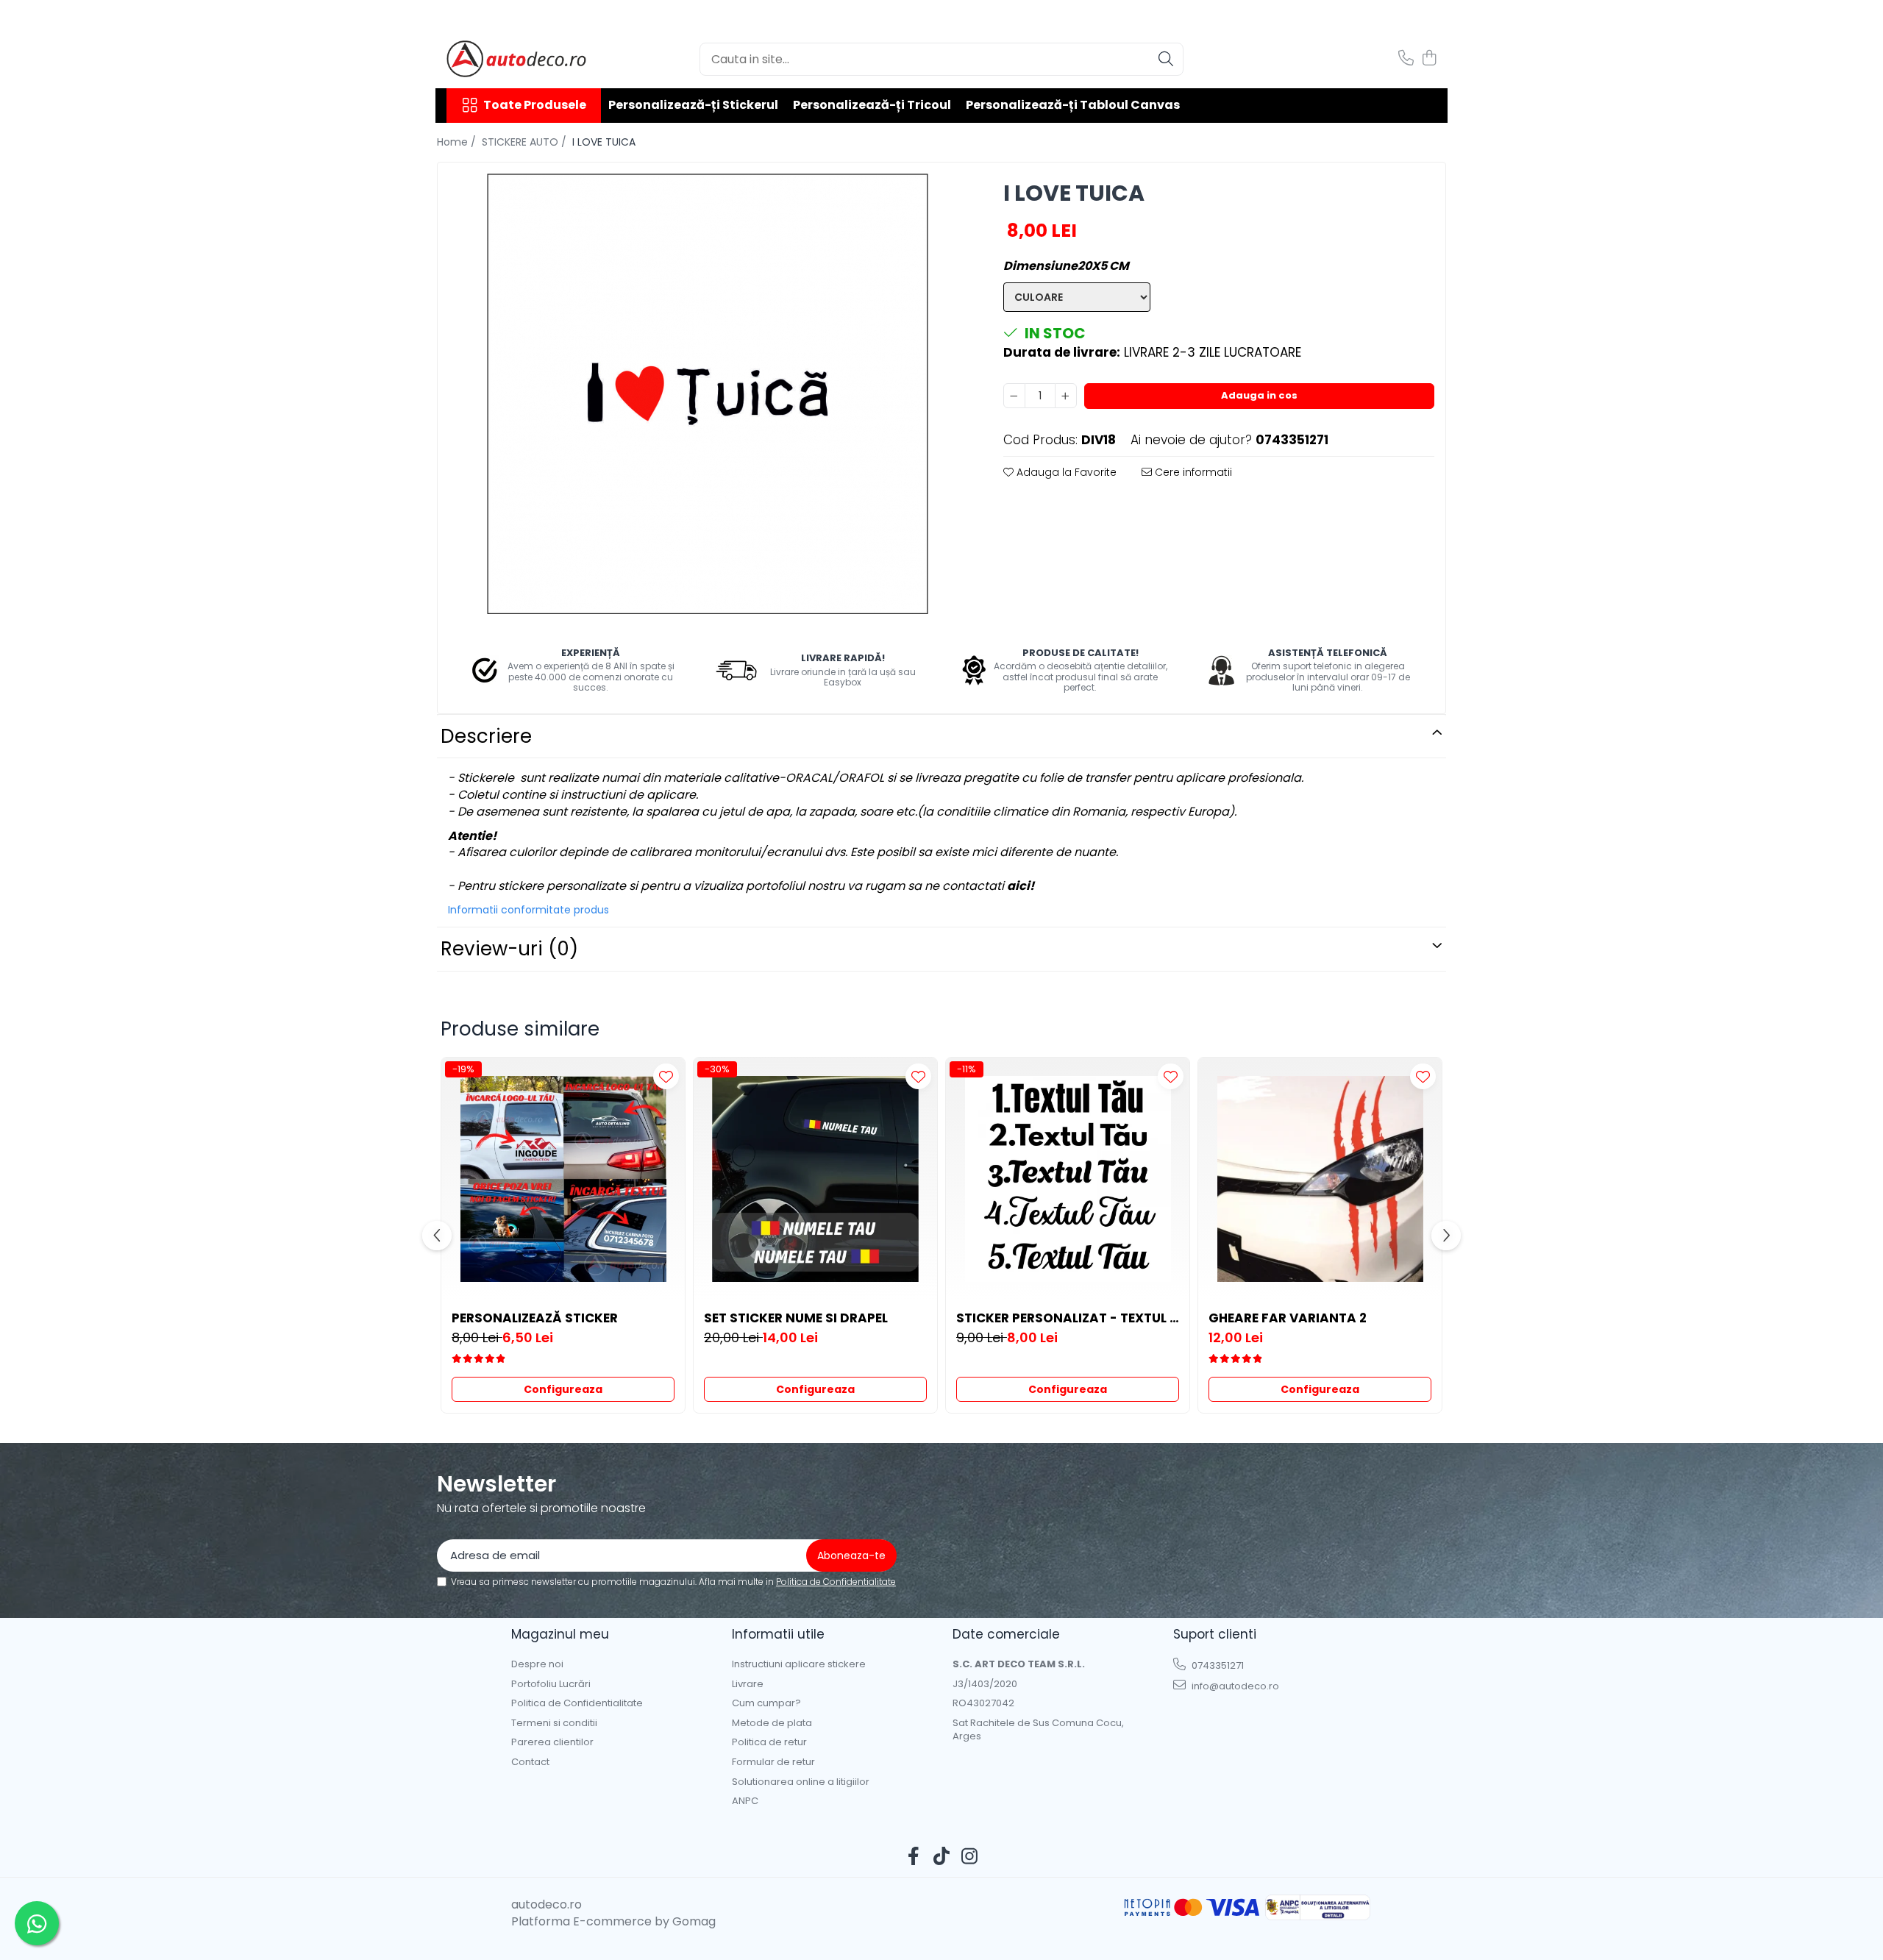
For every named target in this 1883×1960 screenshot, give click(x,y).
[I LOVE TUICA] (708, 394)
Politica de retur (769, 1742)
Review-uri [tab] (509, 949)
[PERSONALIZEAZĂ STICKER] (563, 1179)
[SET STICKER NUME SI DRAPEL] (815, 1179)
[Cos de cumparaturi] (1429, 59)
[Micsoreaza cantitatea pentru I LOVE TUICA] (1014, 396)
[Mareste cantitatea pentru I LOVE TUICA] (1066, 396)
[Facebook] (914, 1857)
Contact (530, 1762)
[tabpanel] (708, 394)
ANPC (745, 1801)
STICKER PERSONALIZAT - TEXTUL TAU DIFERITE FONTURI (1068, 1318)
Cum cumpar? (766, 1703)
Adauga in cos (1259, 395)
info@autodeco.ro (1234, 1686)
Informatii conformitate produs (528, 910)
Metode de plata (772, 1723)
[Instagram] (970, 1857)
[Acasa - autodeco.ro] (520, 59)
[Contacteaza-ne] (1406, 59)
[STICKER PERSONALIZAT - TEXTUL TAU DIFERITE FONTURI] (1068, 1179)
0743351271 (1217, 1665)
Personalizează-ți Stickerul (693, 105)
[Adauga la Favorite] (666, 1076)
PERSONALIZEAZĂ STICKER (535, 1318)
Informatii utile (778, 1634)
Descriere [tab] (486, 736)
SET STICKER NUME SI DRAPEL (796, 1318)
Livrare (748, 1684)
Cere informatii (1192, 472)
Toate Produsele (535, 105)
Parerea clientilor (552, 1742)
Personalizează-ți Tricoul (872, 105)
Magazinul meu (560, 1634)
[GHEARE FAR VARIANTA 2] (1320, 1179)
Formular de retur (773, 1762)
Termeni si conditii (554, 1723)
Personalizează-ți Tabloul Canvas (1073, 105)
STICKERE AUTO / (526, 142)
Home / (458, 142)
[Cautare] (1166, 59)
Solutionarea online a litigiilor (801, 1782)
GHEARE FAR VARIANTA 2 (1288, 1318)
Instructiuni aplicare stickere (799, 1664)
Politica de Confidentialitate (836, 1582)
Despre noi (537, 1664)
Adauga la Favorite (1065, 472)
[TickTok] (942, 1857)
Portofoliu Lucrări (551, 1684)
